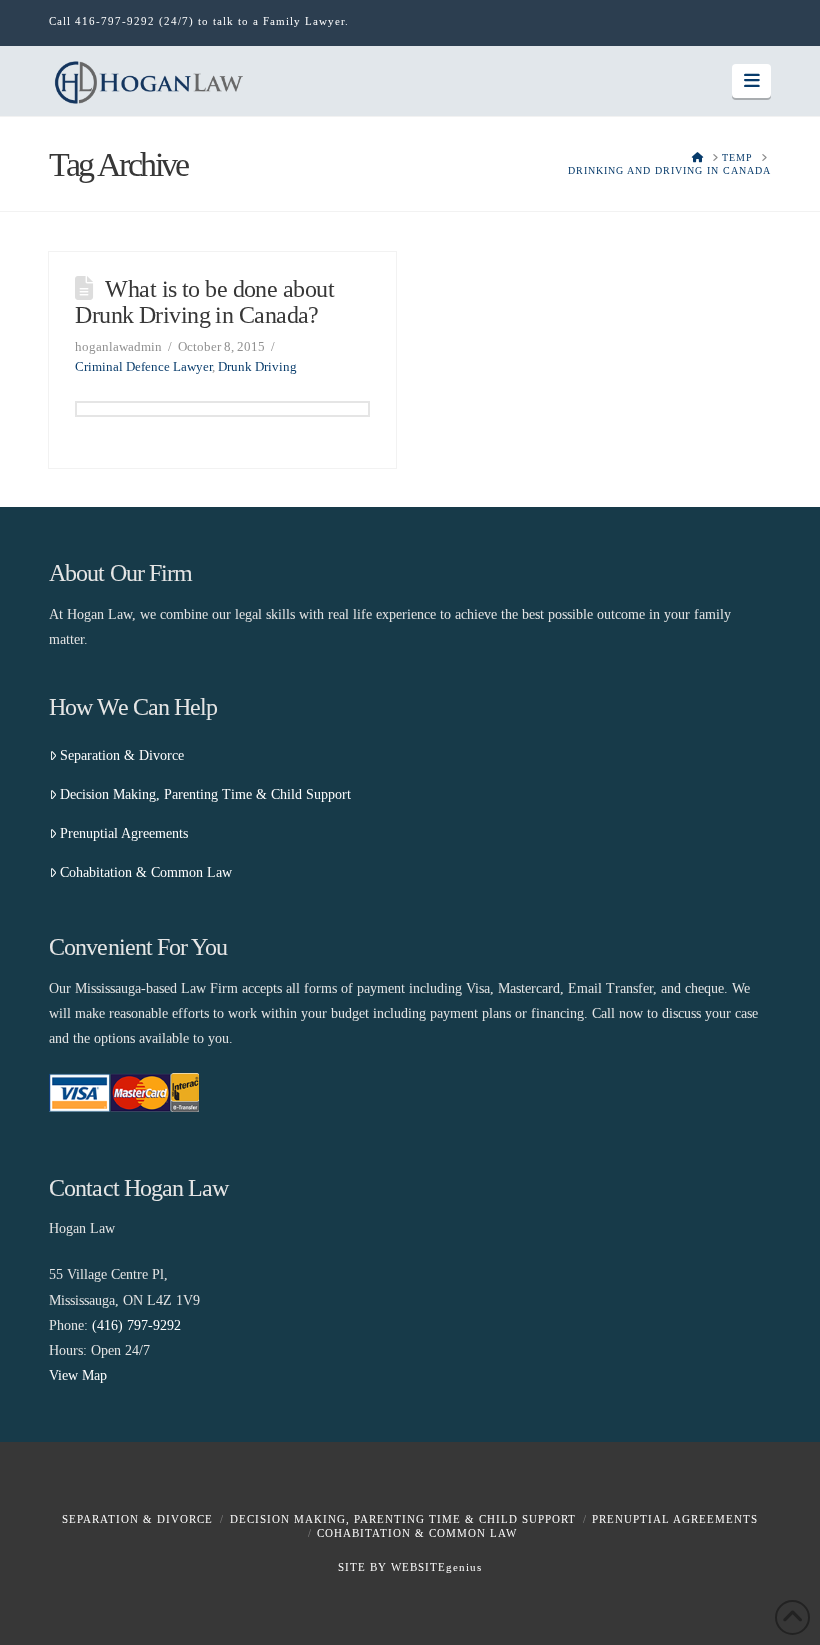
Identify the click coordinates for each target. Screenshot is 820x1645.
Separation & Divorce (122, 755)
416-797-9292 (115, 21)
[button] (751, 81)
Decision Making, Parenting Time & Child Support (205, 794)
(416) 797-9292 (136, 1325)
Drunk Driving (257, 366)
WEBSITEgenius (436, 1567)
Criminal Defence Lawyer (143, 366)
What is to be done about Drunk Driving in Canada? (204, 302)
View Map (78, 1375)
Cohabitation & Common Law (146, 872)
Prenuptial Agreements (124, 833)
